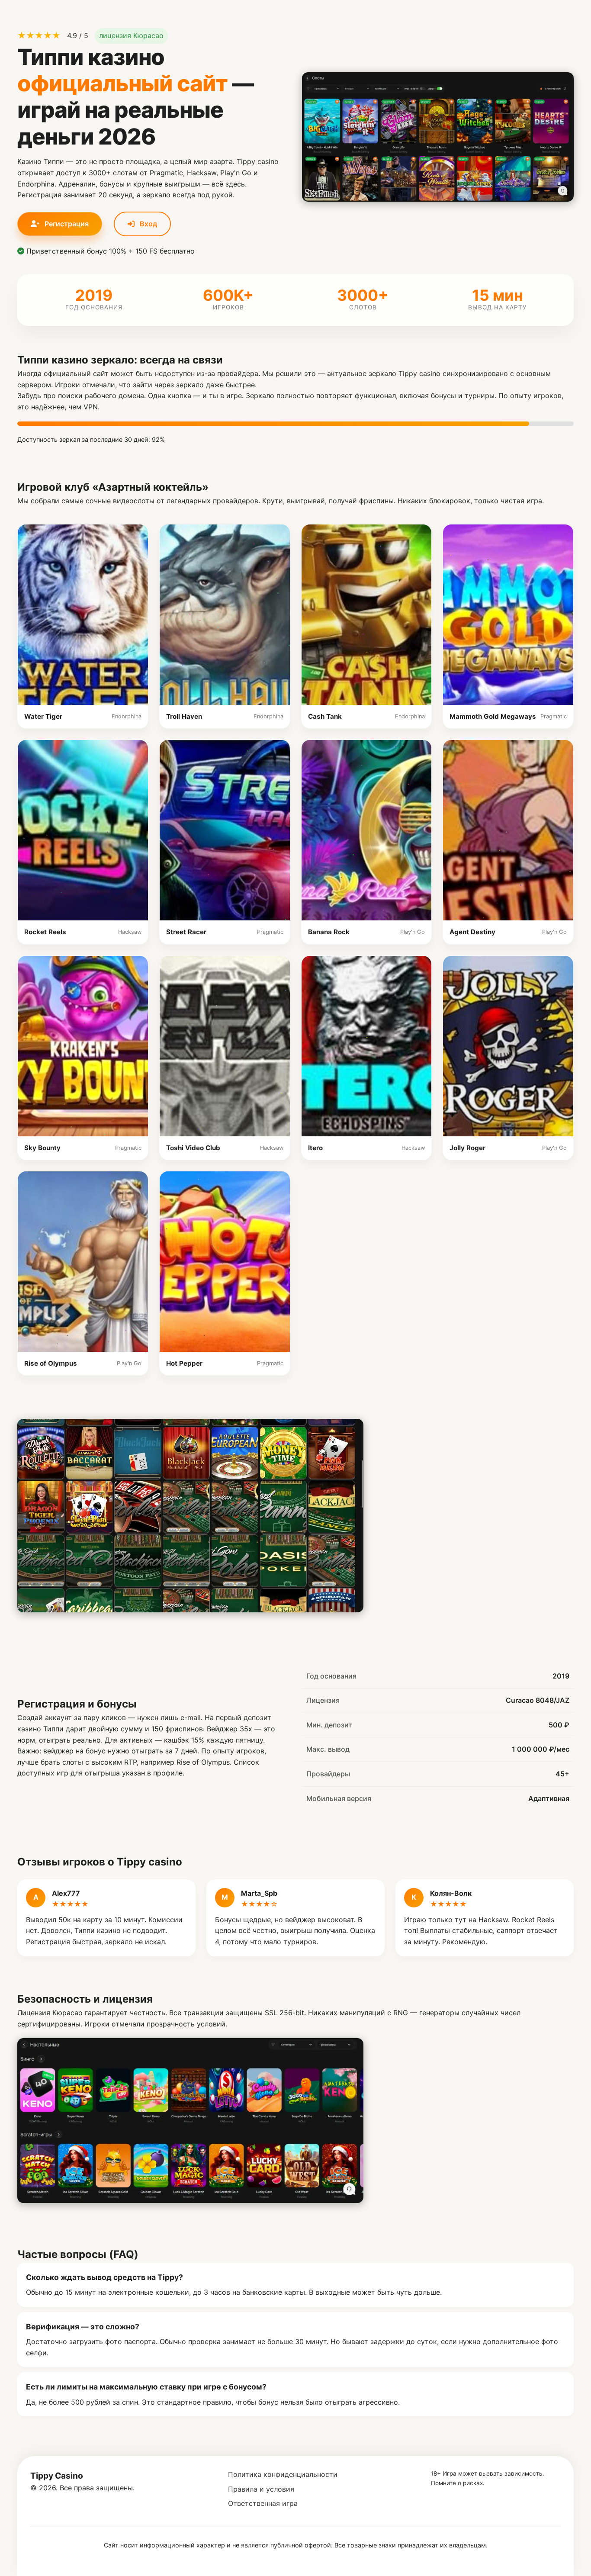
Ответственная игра (263, 2503)
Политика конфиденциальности (283, 2474)
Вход (148, 224)
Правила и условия (261, 2489)
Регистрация (66, 224)
